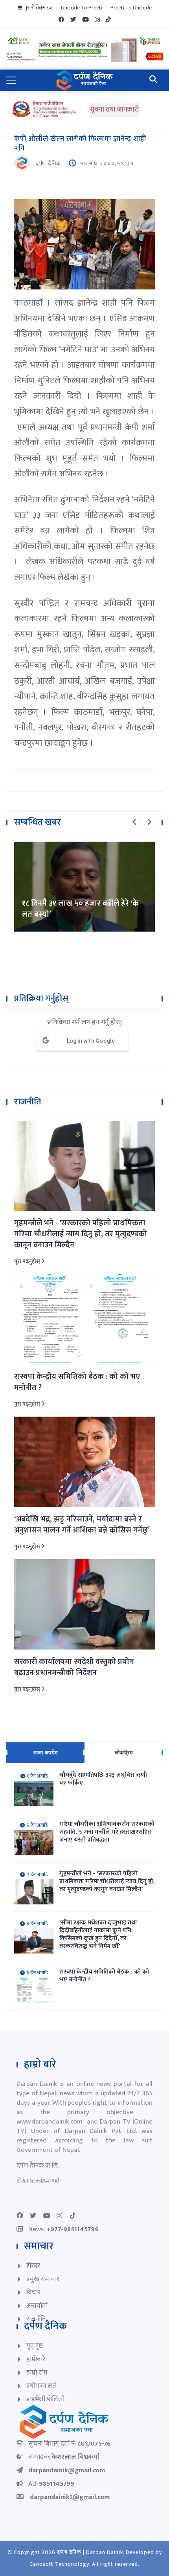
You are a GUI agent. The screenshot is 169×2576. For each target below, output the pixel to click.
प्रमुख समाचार (43, 2279)
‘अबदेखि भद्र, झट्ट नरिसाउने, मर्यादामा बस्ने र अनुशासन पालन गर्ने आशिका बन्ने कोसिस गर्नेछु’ (82, 1525)
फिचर (33, 2266)
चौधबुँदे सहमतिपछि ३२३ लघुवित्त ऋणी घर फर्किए (103, 1779)
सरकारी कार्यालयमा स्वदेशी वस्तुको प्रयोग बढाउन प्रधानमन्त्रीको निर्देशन (74, 1667)
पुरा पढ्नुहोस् (28, 1261)
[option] (84, 842)
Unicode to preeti (82, 8)
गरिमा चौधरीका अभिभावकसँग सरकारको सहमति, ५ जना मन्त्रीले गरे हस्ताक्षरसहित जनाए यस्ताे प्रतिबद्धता (107, 1832)
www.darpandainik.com (50, 2122)
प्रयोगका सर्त (41, 2386)
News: (63, 2229)
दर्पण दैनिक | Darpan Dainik (90, 2552)
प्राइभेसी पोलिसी (45, 2399)
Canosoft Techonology (59, 2564)
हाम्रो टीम (37, 2373)
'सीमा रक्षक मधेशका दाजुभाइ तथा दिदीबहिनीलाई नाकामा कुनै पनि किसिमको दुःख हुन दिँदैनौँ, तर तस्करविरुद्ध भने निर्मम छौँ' (98, 1935)
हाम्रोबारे (36, 2359)
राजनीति (36, 2319)
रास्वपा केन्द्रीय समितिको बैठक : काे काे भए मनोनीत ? (77, 1382)
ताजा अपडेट (46, 1752)
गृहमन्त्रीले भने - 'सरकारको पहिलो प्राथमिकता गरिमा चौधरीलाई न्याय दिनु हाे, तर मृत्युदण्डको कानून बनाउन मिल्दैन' (81, 1234)
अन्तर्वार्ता (37, 2306)
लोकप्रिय (124, 1752)
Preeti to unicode (131, 8)
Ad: (51, 2484)
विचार (33, 2292)
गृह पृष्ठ (35, 2346)
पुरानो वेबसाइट (39, 8)
